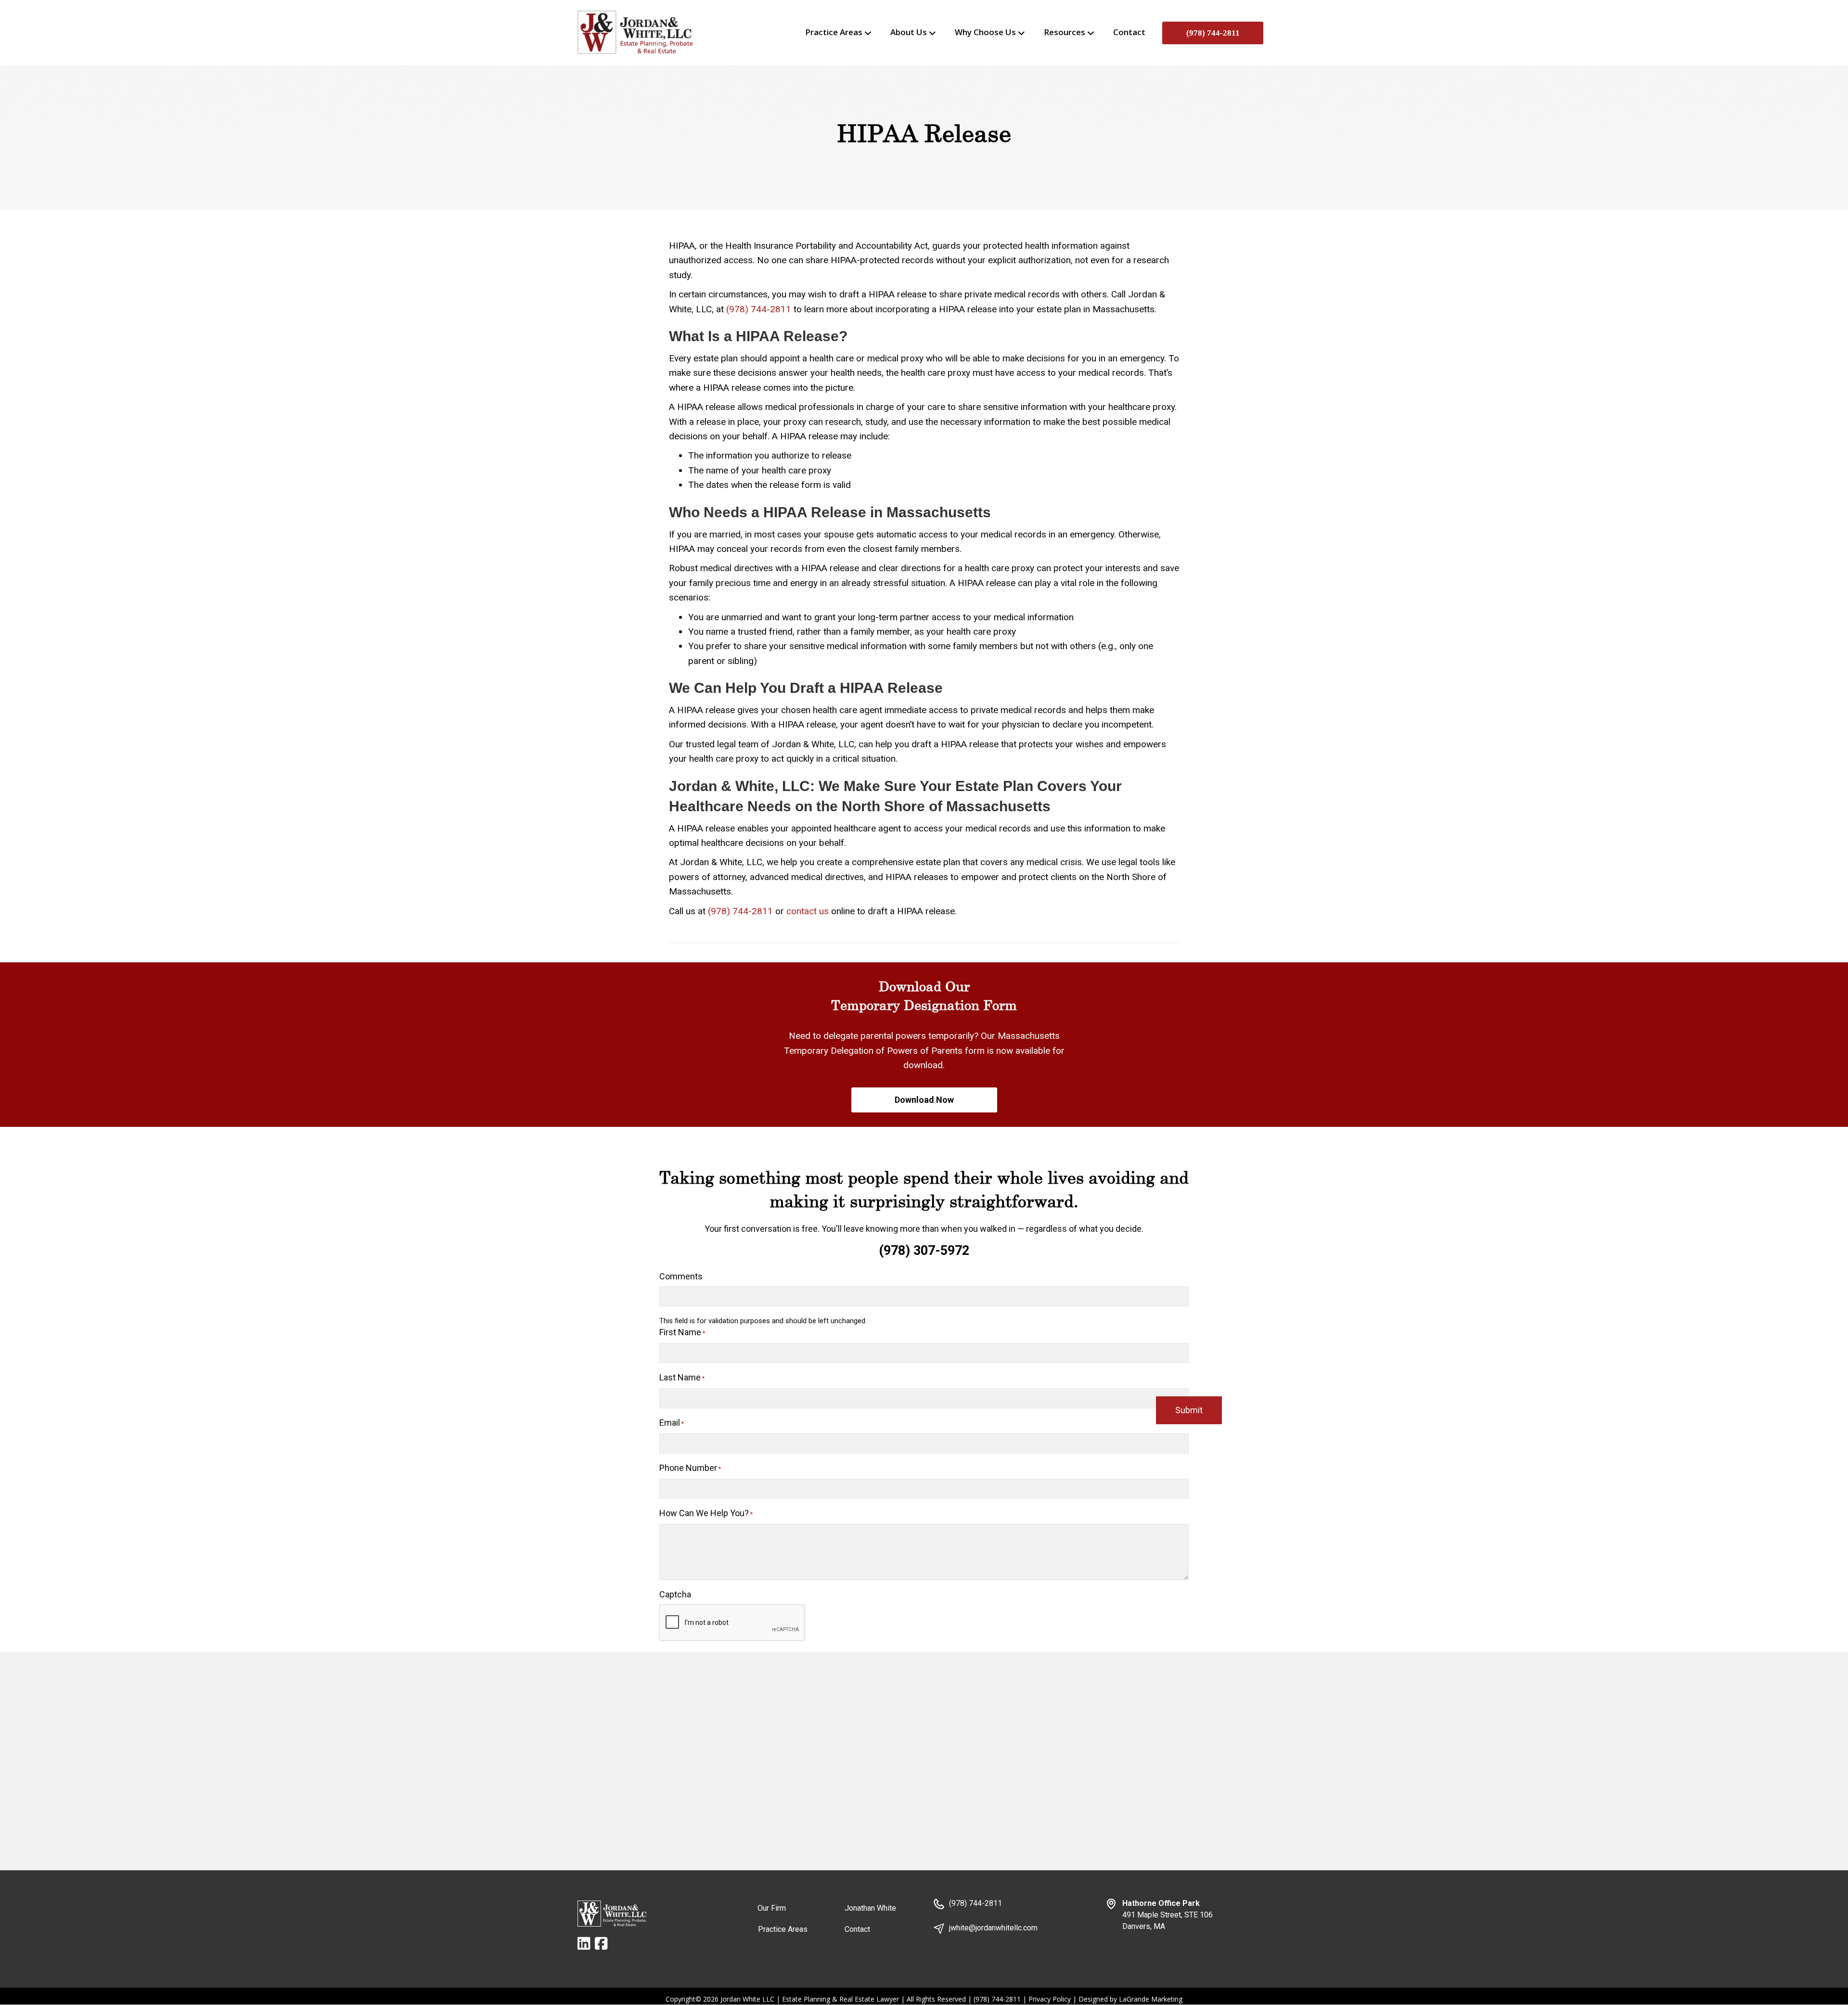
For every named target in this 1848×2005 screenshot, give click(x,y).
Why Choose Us (985, 32)
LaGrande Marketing (1151, 1999)
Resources (1065, 32)
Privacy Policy (1050, 1999)
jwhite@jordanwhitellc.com (993, 1928)
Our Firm (772, 1908)
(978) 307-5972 (924, 1251)
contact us (808, 911)
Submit (1189, 1410)
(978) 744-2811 (1213, 33)
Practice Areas (834, 32)
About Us (909, 32)
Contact (1129, 32)
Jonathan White (870, 1908)
